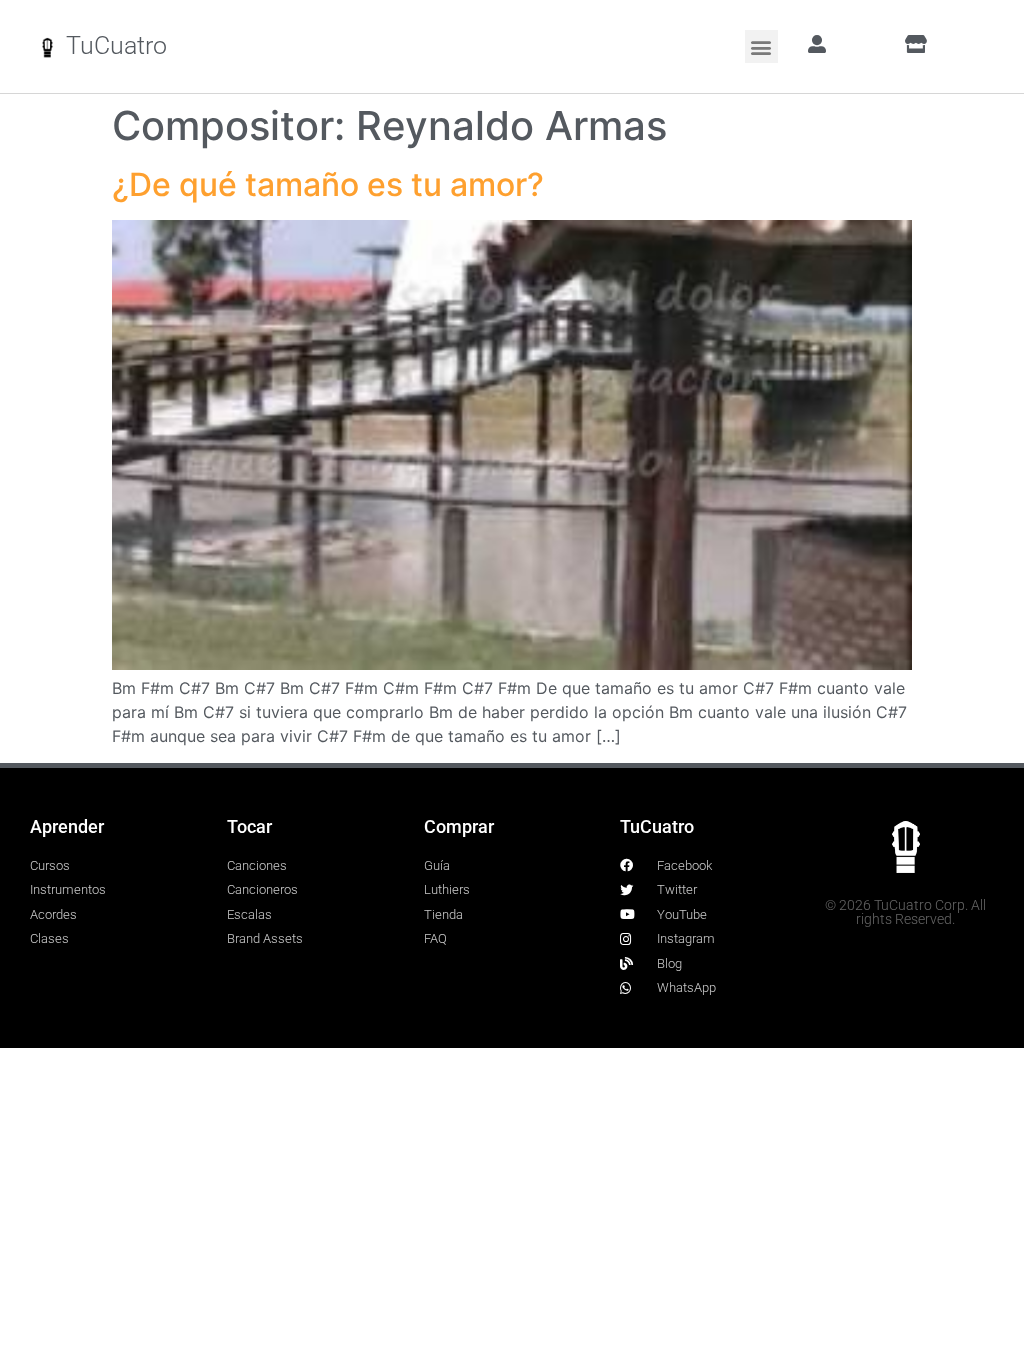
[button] (761, 46)
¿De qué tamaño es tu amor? (328, 184)
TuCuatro (116, 45)
